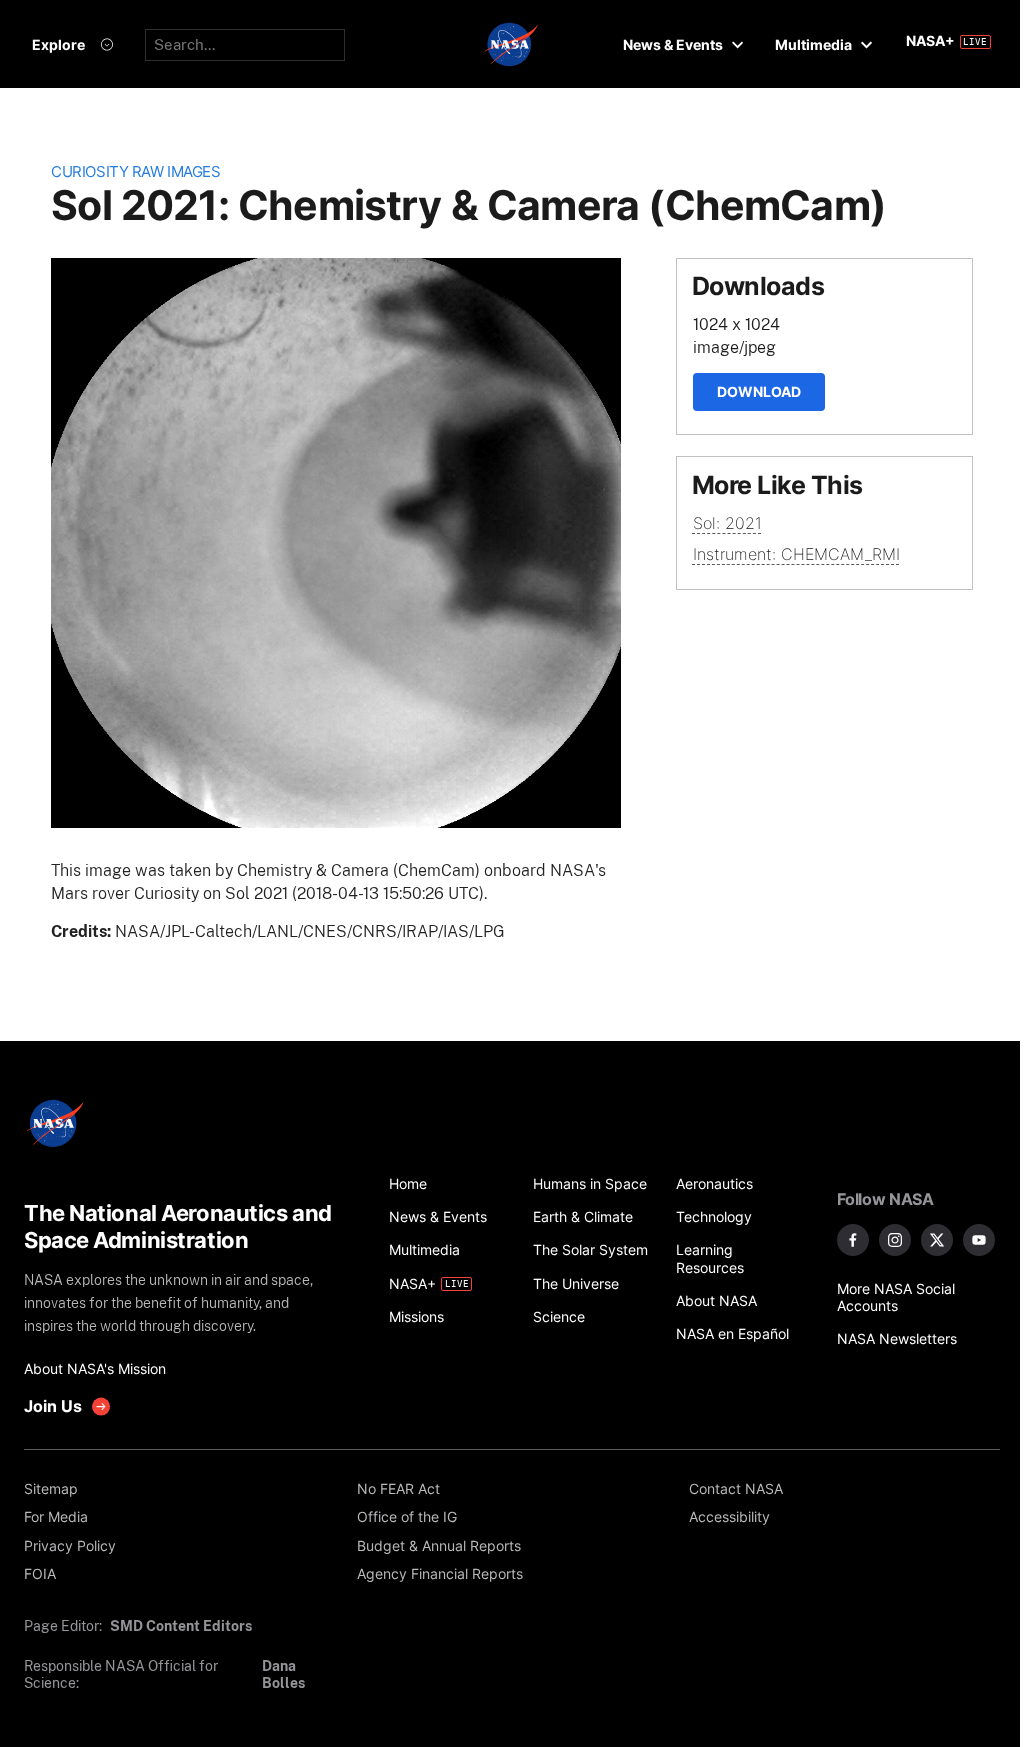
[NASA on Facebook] (853, 1240)
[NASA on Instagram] (895, 1240)
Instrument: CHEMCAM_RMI (796, 554)
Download (759, 391)
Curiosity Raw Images (135, 172)
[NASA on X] (937, 1240)
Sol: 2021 (727, 523)
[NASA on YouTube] (979, 1240)
